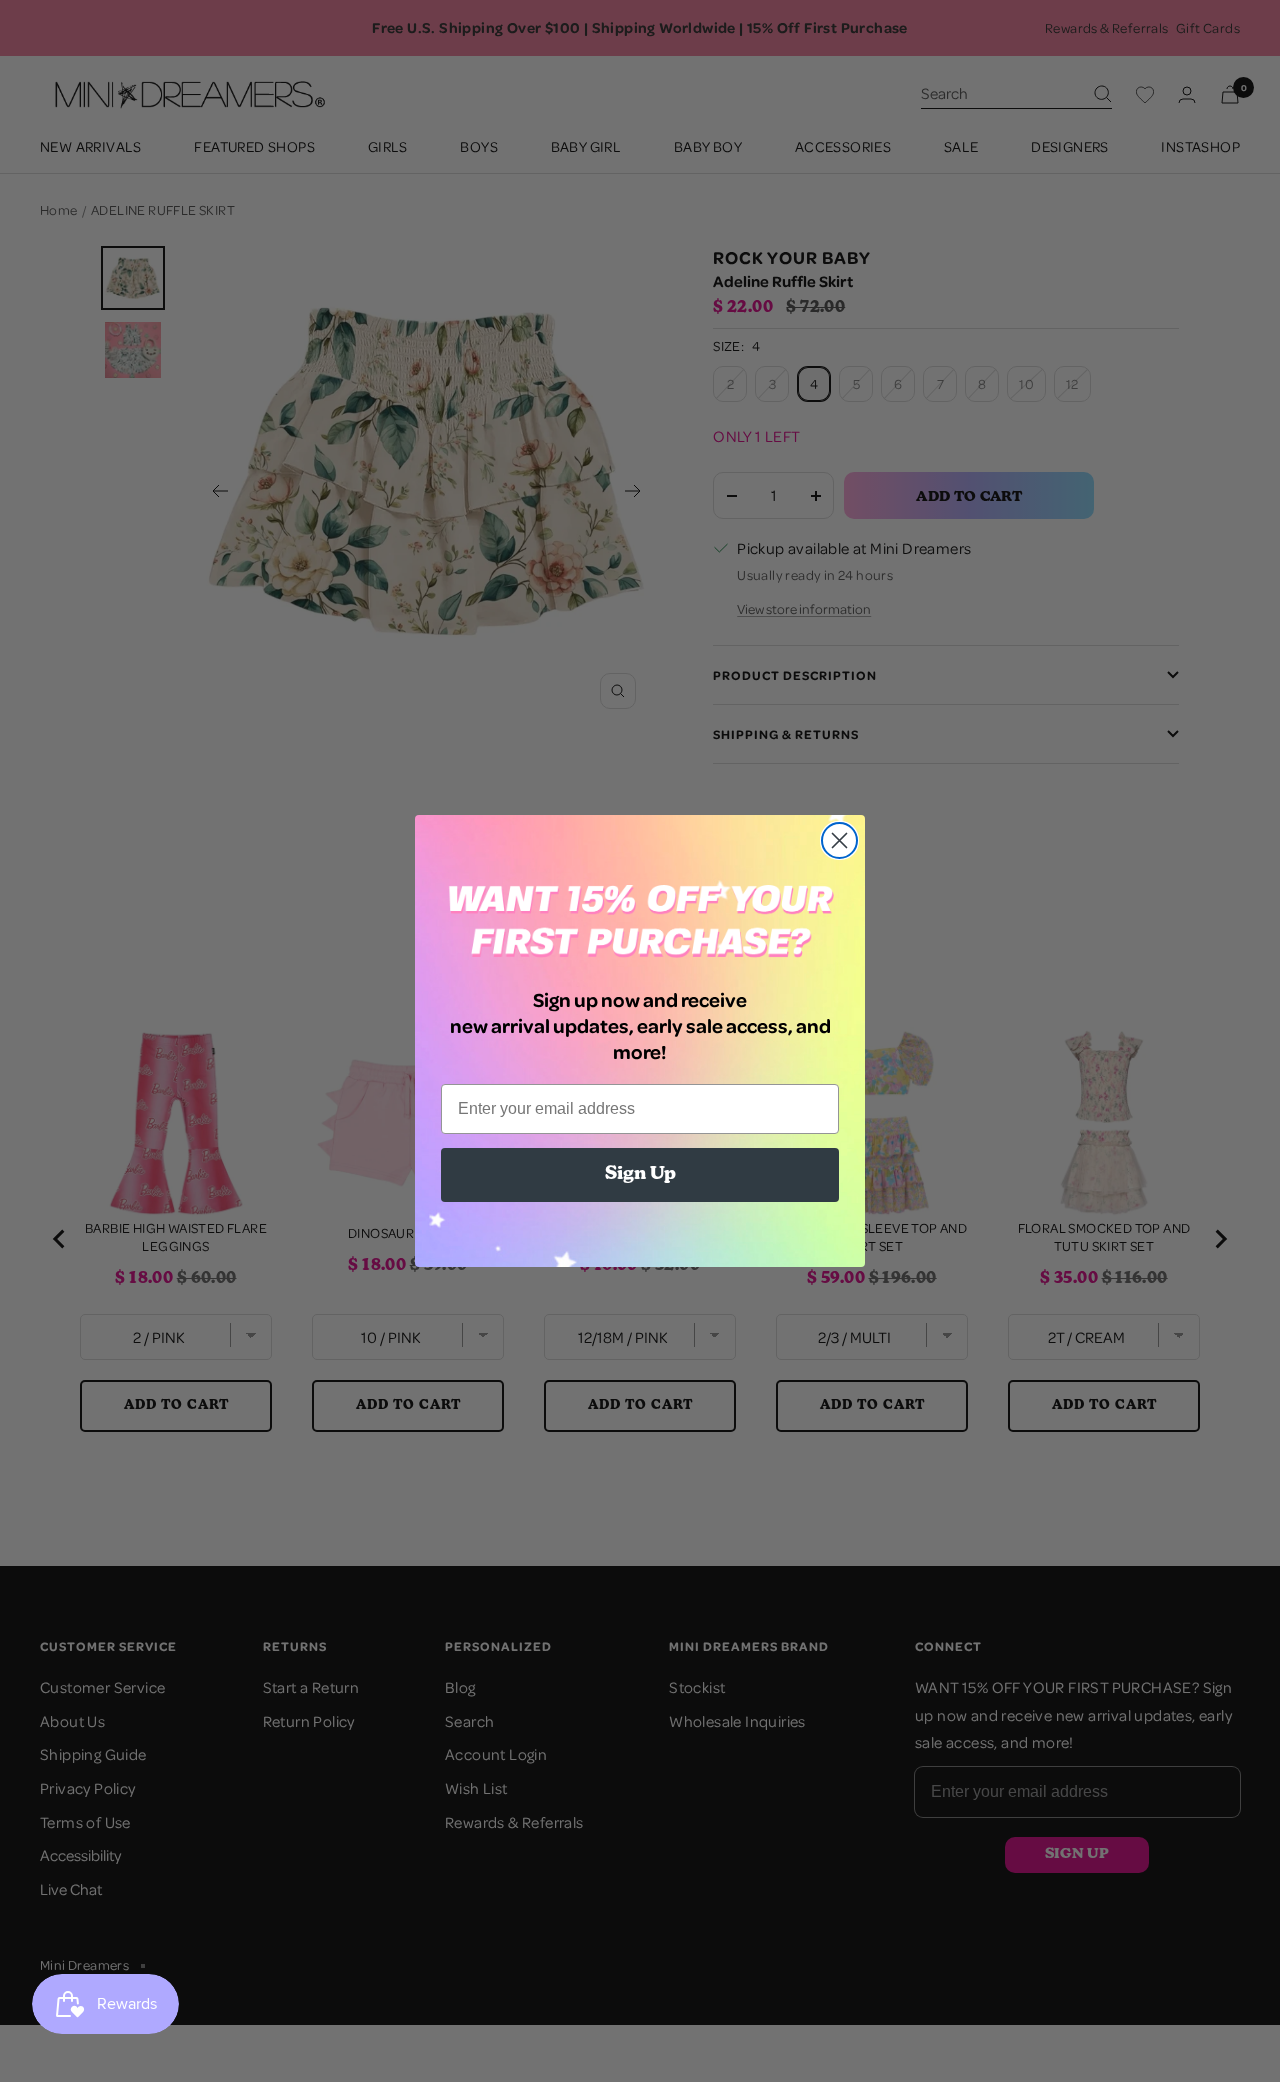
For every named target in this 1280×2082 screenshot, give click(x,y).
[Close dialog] (839, 840)
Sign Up (640, 1175)
